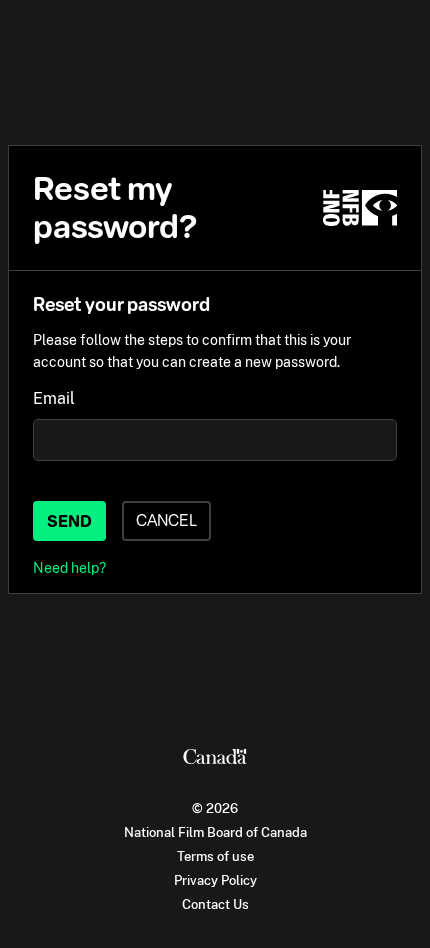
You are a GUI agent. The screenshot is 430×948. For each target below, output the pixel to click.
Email (54, 398)
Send (69, 521)
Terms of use (215, 856)
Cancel (166, 520)
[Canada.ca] (215, 759)
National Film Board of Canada (215, 832)
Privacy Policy (215, 880)
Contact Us (215, 904)
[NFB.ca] (360, 208)
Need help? (69, 567)
